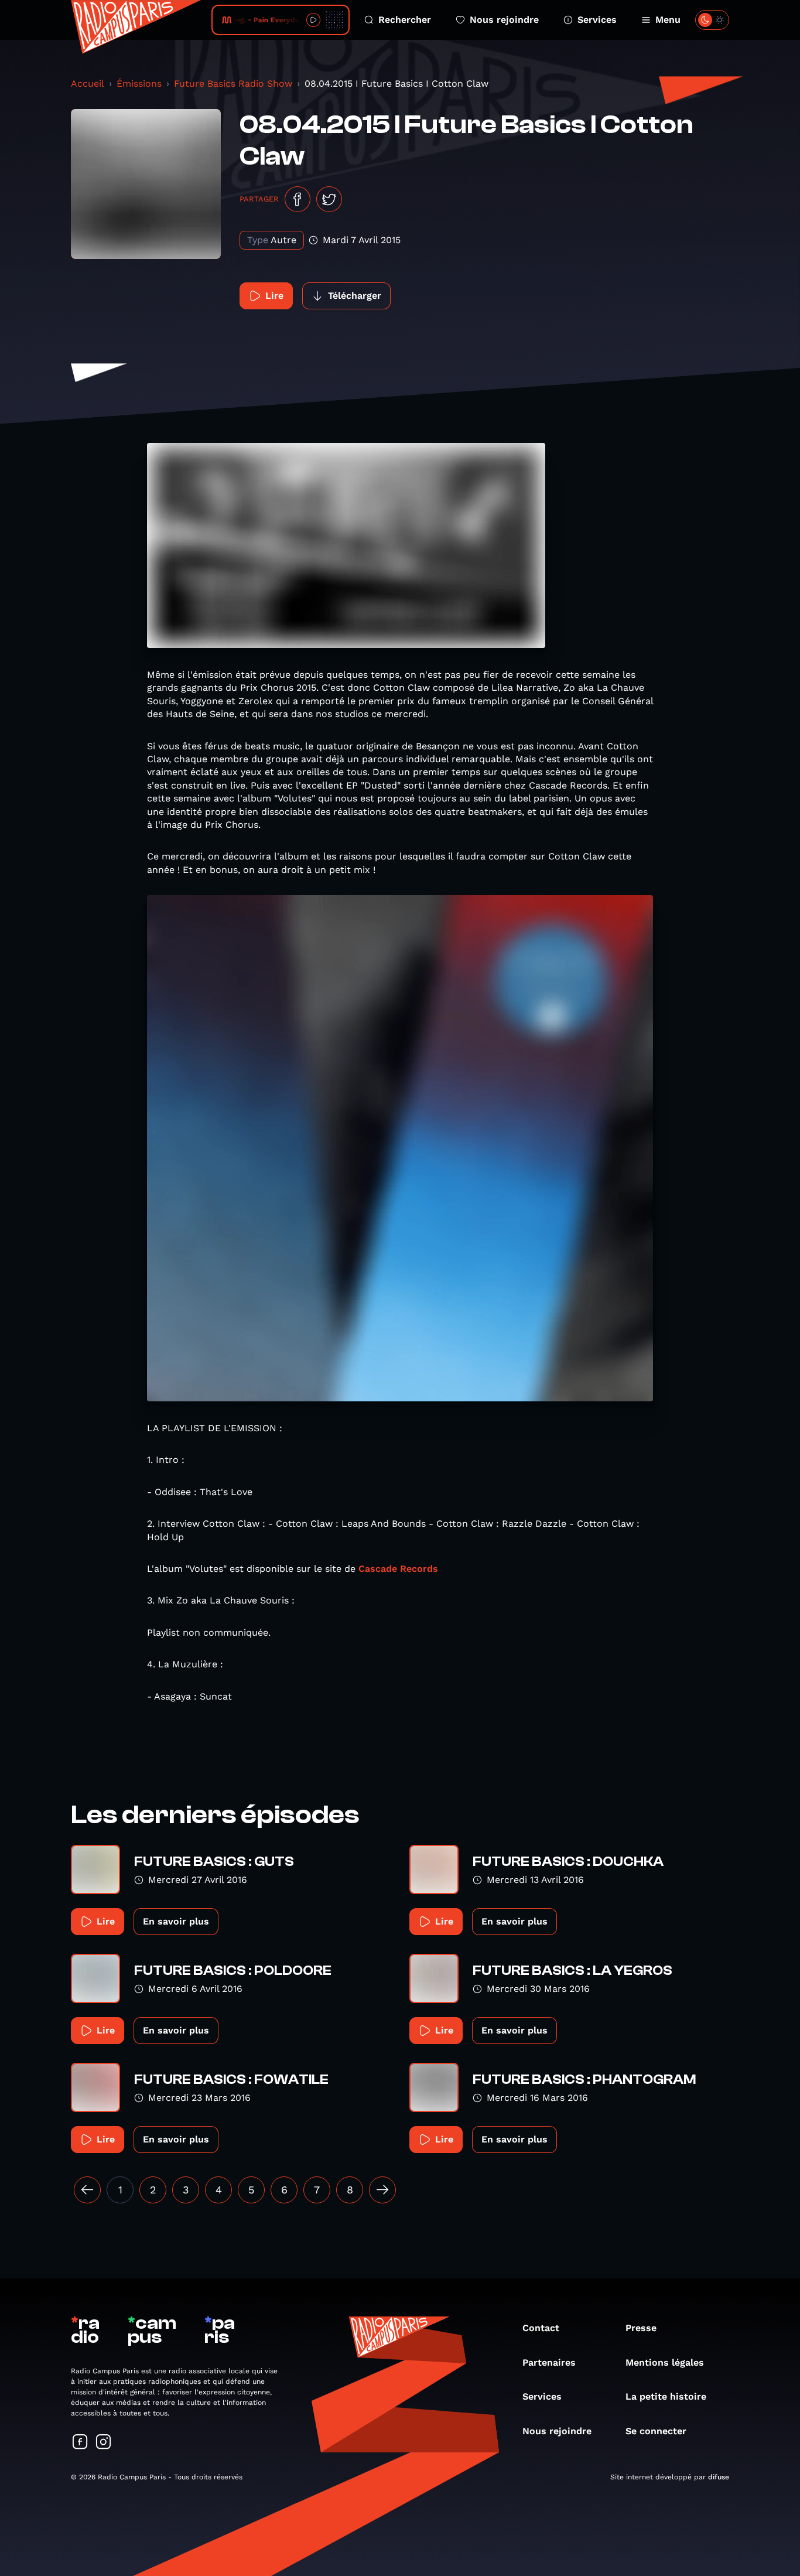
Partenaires (549, 2362)
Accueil (88, 83)
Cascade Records (398, 1569)
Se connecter (656, 2431)
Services (597, 20)
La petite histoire (666, 2396)
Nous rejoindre (504, 20)
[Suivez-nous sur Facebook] (80, 2443)
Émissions (139, 83)
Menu (668, 20)
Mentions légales (665, 2362)
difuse (719, 2477)
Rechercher (405, 20)
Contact (541, 2328)
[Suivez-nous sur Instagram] (104, 2443)
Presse (641, 2328)
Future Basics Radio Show (233, 83)
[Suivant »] (382, 2190)
